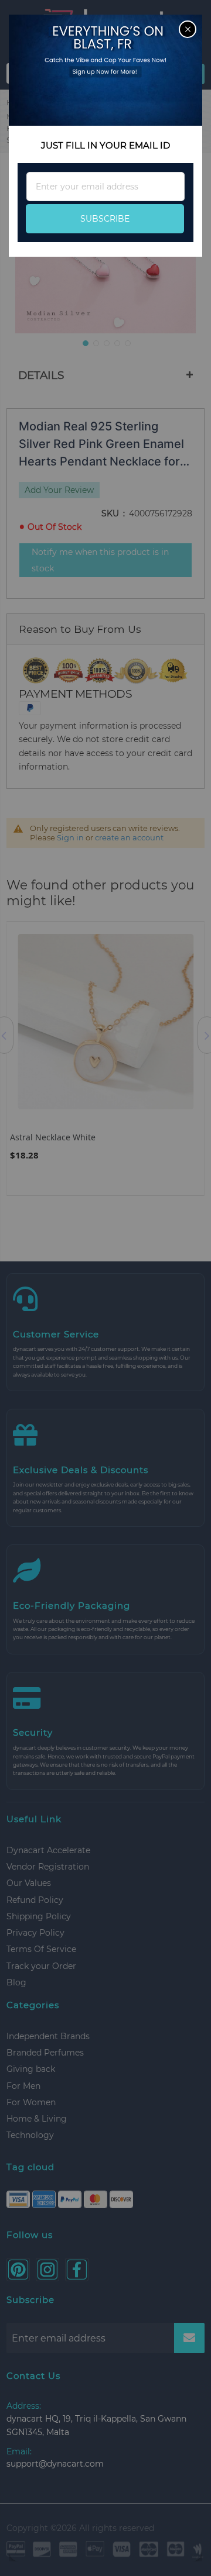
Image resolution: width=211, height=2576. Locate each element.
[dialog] (105, 1288)
